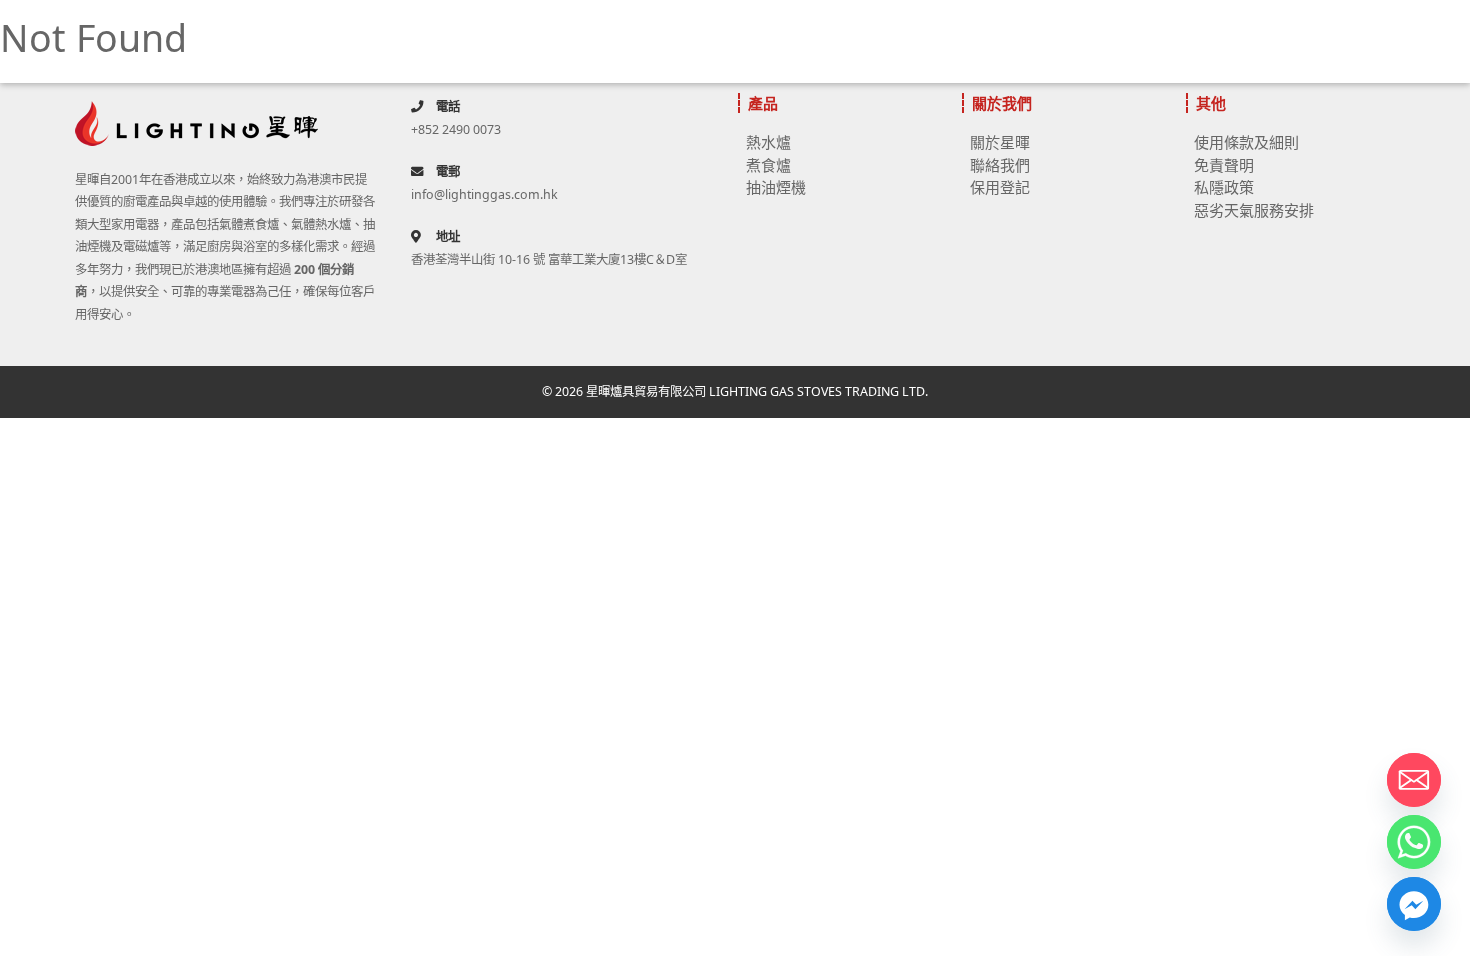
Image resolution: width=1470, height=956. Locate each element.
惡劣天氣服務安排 (1254, 210)
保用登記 (1000, 187)
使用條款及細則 (1246, 142)
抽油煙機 (776, 187)
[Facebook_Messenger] (1414, 904)
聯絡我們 (1000, 165)
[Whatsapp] (1414, 842)
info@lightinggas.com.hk (484, 194)
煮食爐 (768, 165)
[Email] (1414, 780)
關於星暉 (1000, 142)
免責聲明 (1224, 165)
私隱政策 (1224, 187)
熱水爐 (768, 142)
